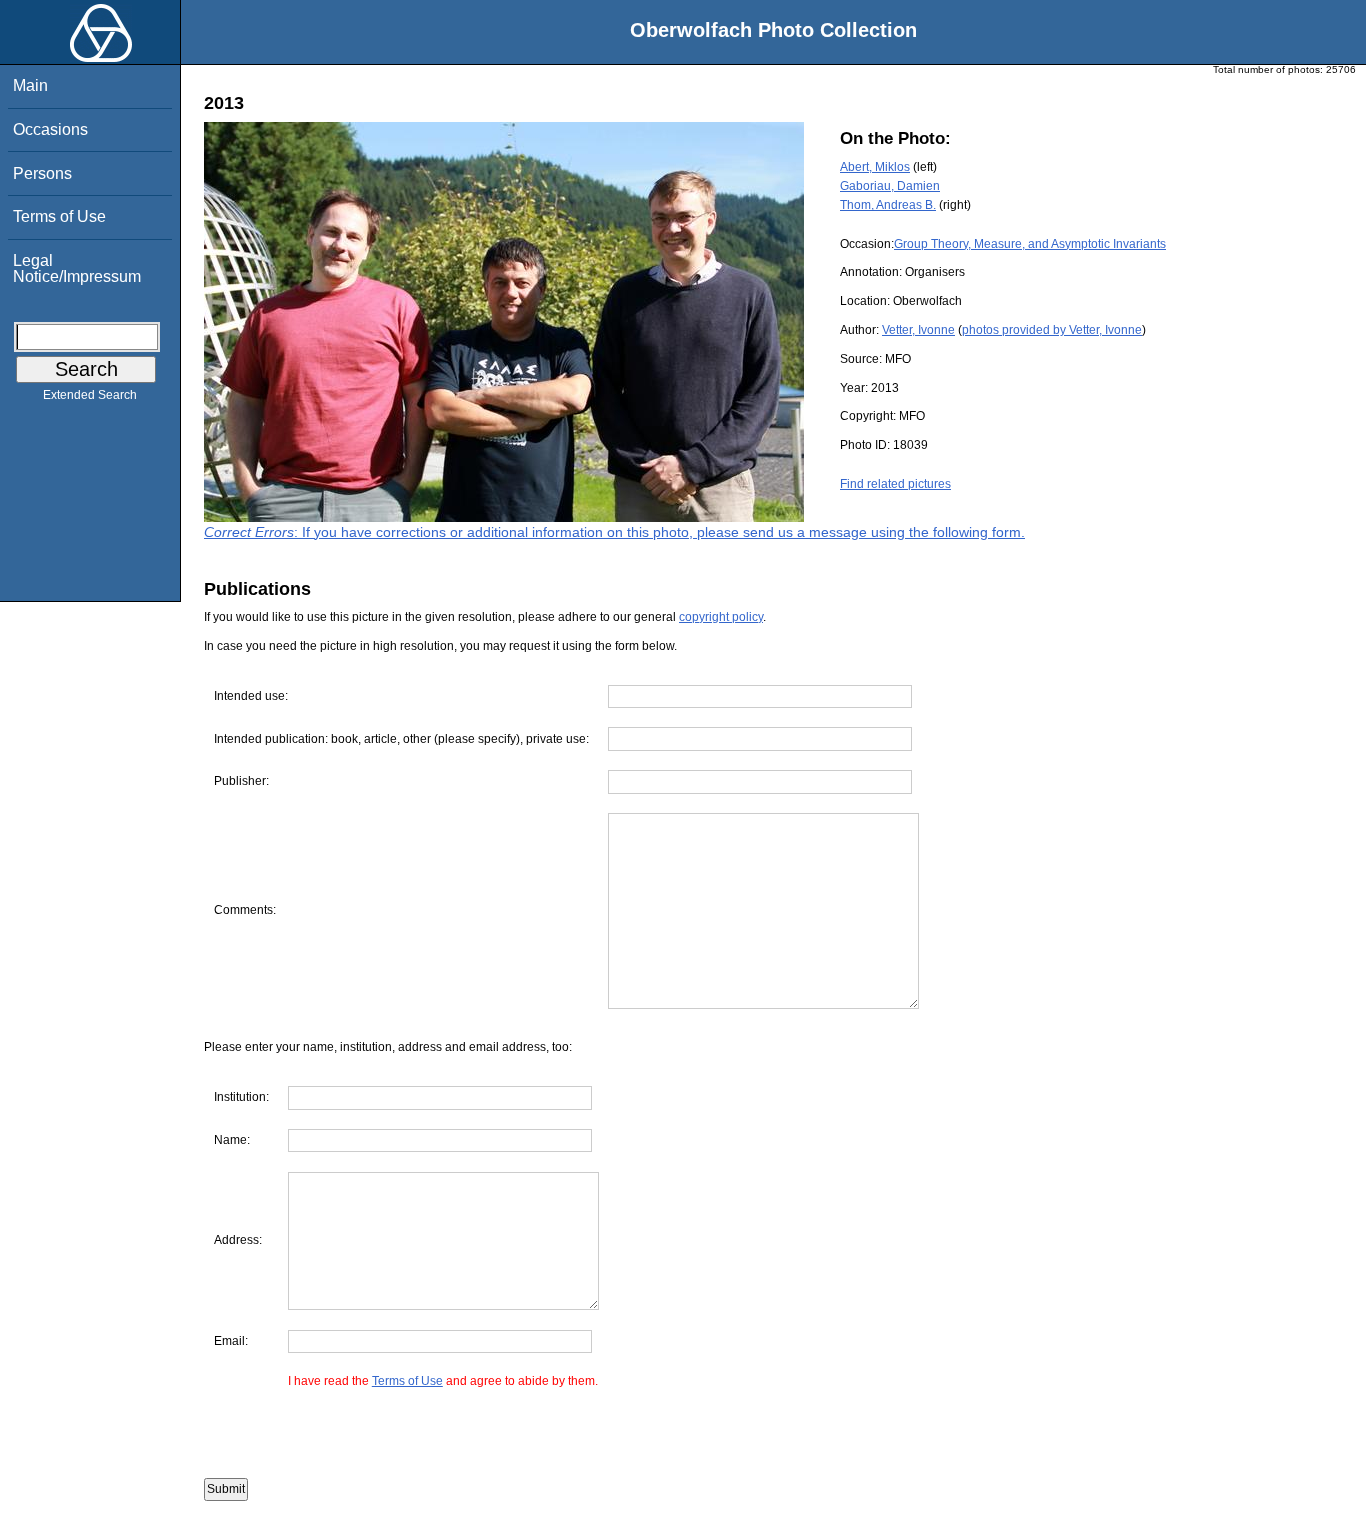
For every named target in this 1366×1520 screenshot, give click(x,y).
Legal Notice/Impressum (77, 268)
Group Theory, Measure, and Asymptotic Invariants (1030, 244)
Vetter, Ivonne (918, 330)
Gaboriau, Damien (890, 186)
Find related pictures (895, 484)
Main (30, 85)
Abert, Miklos (875, 167)
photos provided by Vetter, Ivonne (1052, 330)
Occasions (50, 129)
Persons (42, 173)
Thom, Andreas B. (888, 205)
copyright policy (721, 617)
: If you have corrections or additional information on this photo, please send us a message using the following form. (614, 532)
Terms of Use (59, 216)
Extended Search (90, 395)
